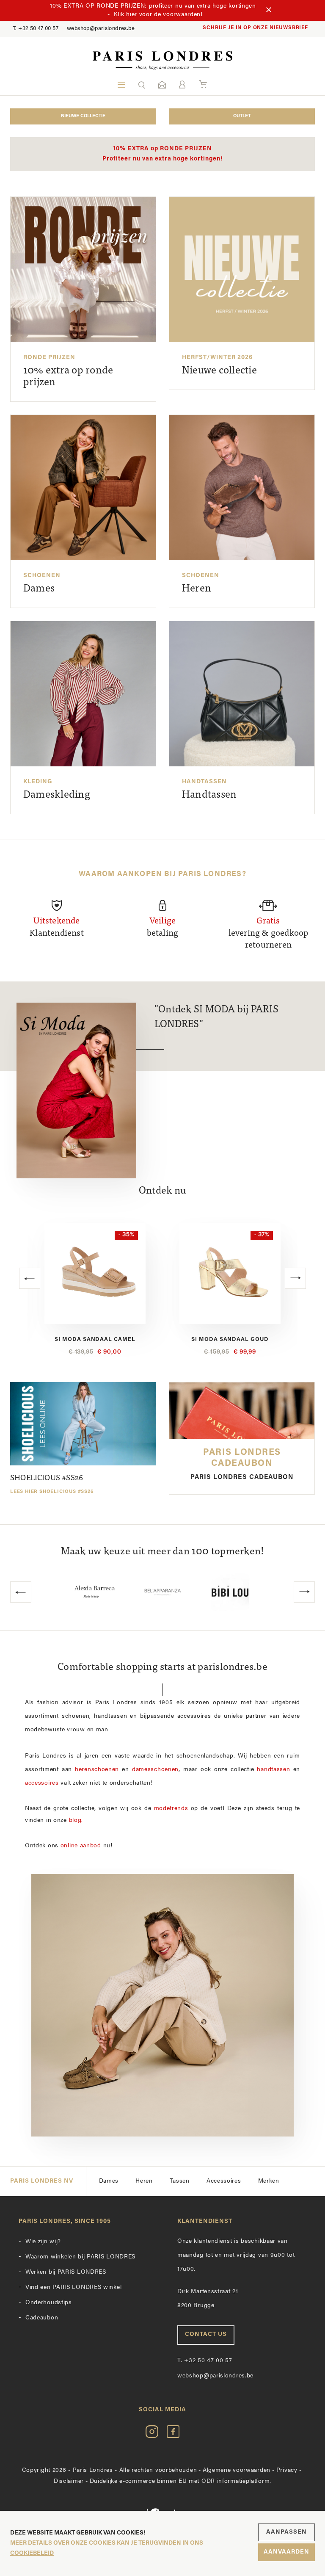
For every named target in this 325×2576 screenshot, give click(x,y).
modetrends (171, 1809)
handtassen (273, 1770)
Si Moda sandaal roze (230, 1339)
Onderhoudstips (49, 2303)
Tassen (180, 2181)
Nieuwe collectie (83, 116)
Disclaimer (69, 2481)
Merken (269, 2181)
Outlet (242, 116)
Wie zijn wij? (43, 2242)
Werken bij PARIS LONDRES (66, 2272)
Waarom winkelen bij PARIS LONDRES (80, 2257)
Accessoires (224, 2181)
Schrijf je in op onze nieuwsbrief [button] (255, 28)
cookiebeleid (32, 2553)
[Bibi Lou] (162, 1592)
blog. (76, 1820)
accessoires (42, 1783)
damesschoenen (155, 1770)
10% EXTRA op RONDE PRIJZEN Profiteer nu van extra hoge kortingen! (163, 154)
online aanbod (81, 1846)
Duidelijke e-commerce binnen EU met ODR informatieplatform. (180, 2481)
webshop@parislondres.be (101, 29)
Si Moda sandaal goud (95, 1339)
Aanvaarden (286, 2552)
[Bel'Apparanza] (95, 1592)
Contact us (206, 2334)
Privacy (287, 2470)
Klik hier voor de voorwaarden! (158, 15)
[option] (95, 1289)
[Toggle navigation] (121, 85)
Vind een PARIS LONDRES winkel (73, 2287)
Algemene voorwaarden (237, 2470)
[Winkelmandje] (203, 85)
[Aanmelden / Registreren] (182, 84)
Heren (144, 2181)
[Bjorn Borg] (230, 1592)
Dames (109, 2181)
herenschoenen (97, 1770)
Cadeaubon (42, 2318)
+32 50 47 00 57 (36, 29)
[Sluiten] (269, 11)
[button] (142, 85)
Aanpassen (286, 2532)
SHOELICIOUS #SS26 (52, 1484)
